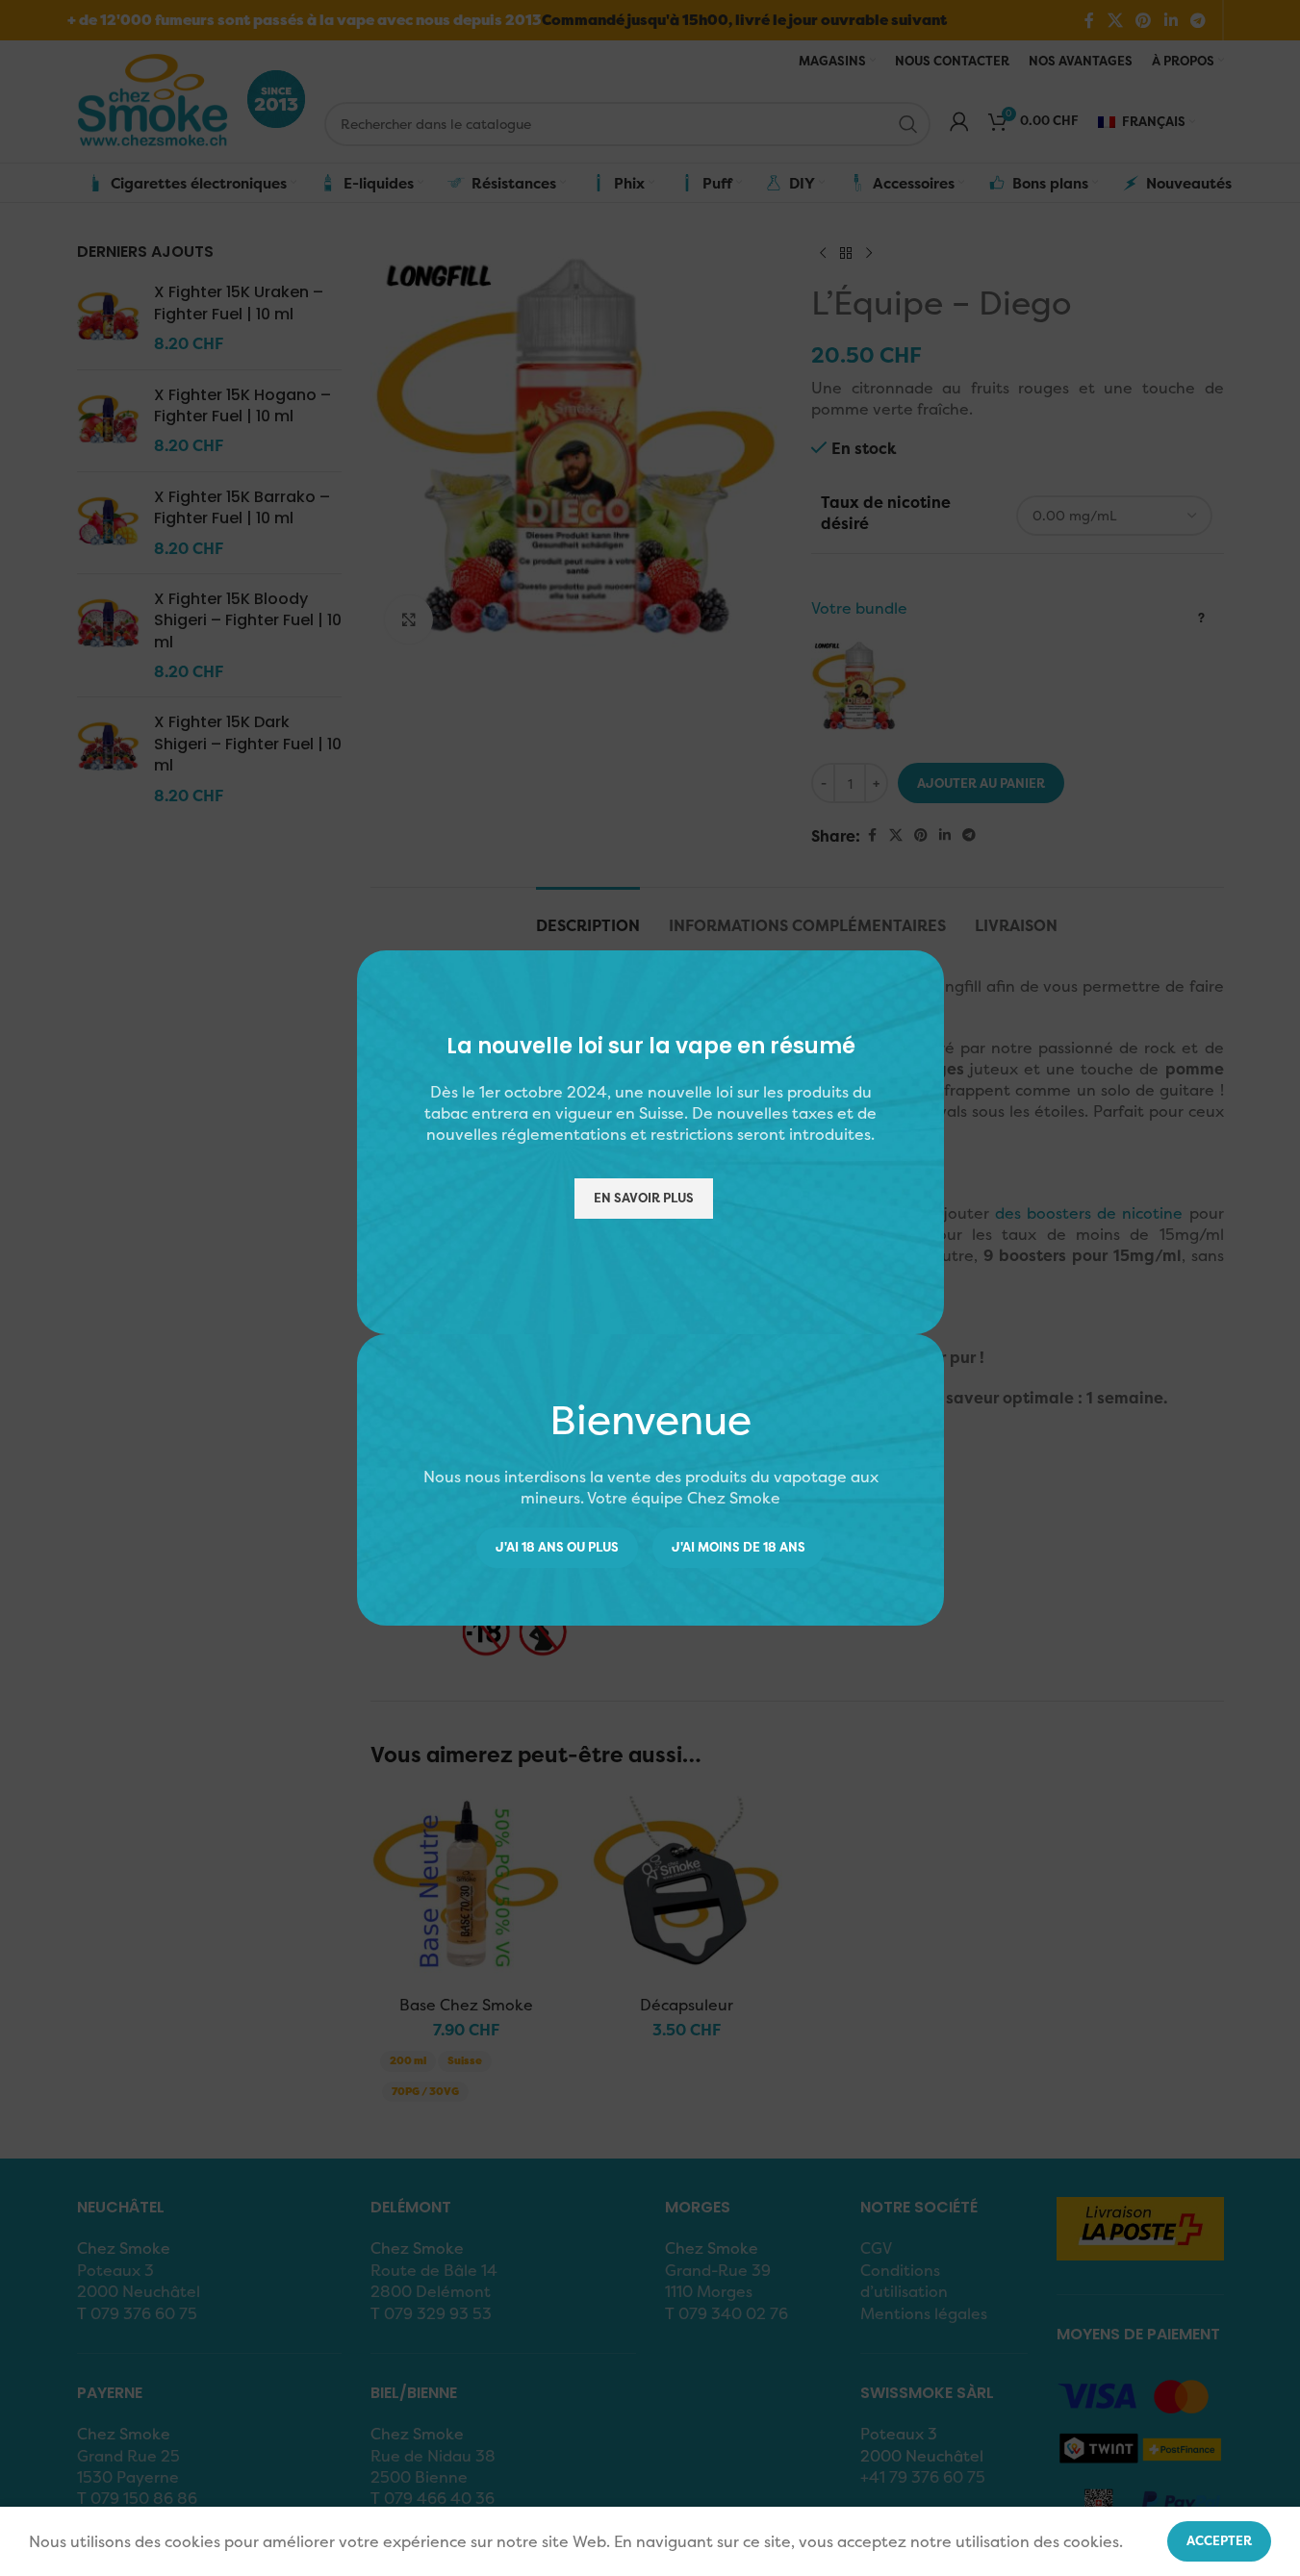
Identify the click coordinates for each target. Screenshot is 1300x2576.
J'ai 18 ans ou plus (557, 1547)
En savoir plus (643, 1198)
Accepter (1219, 2540)
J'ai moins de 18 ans (739, 1547)
